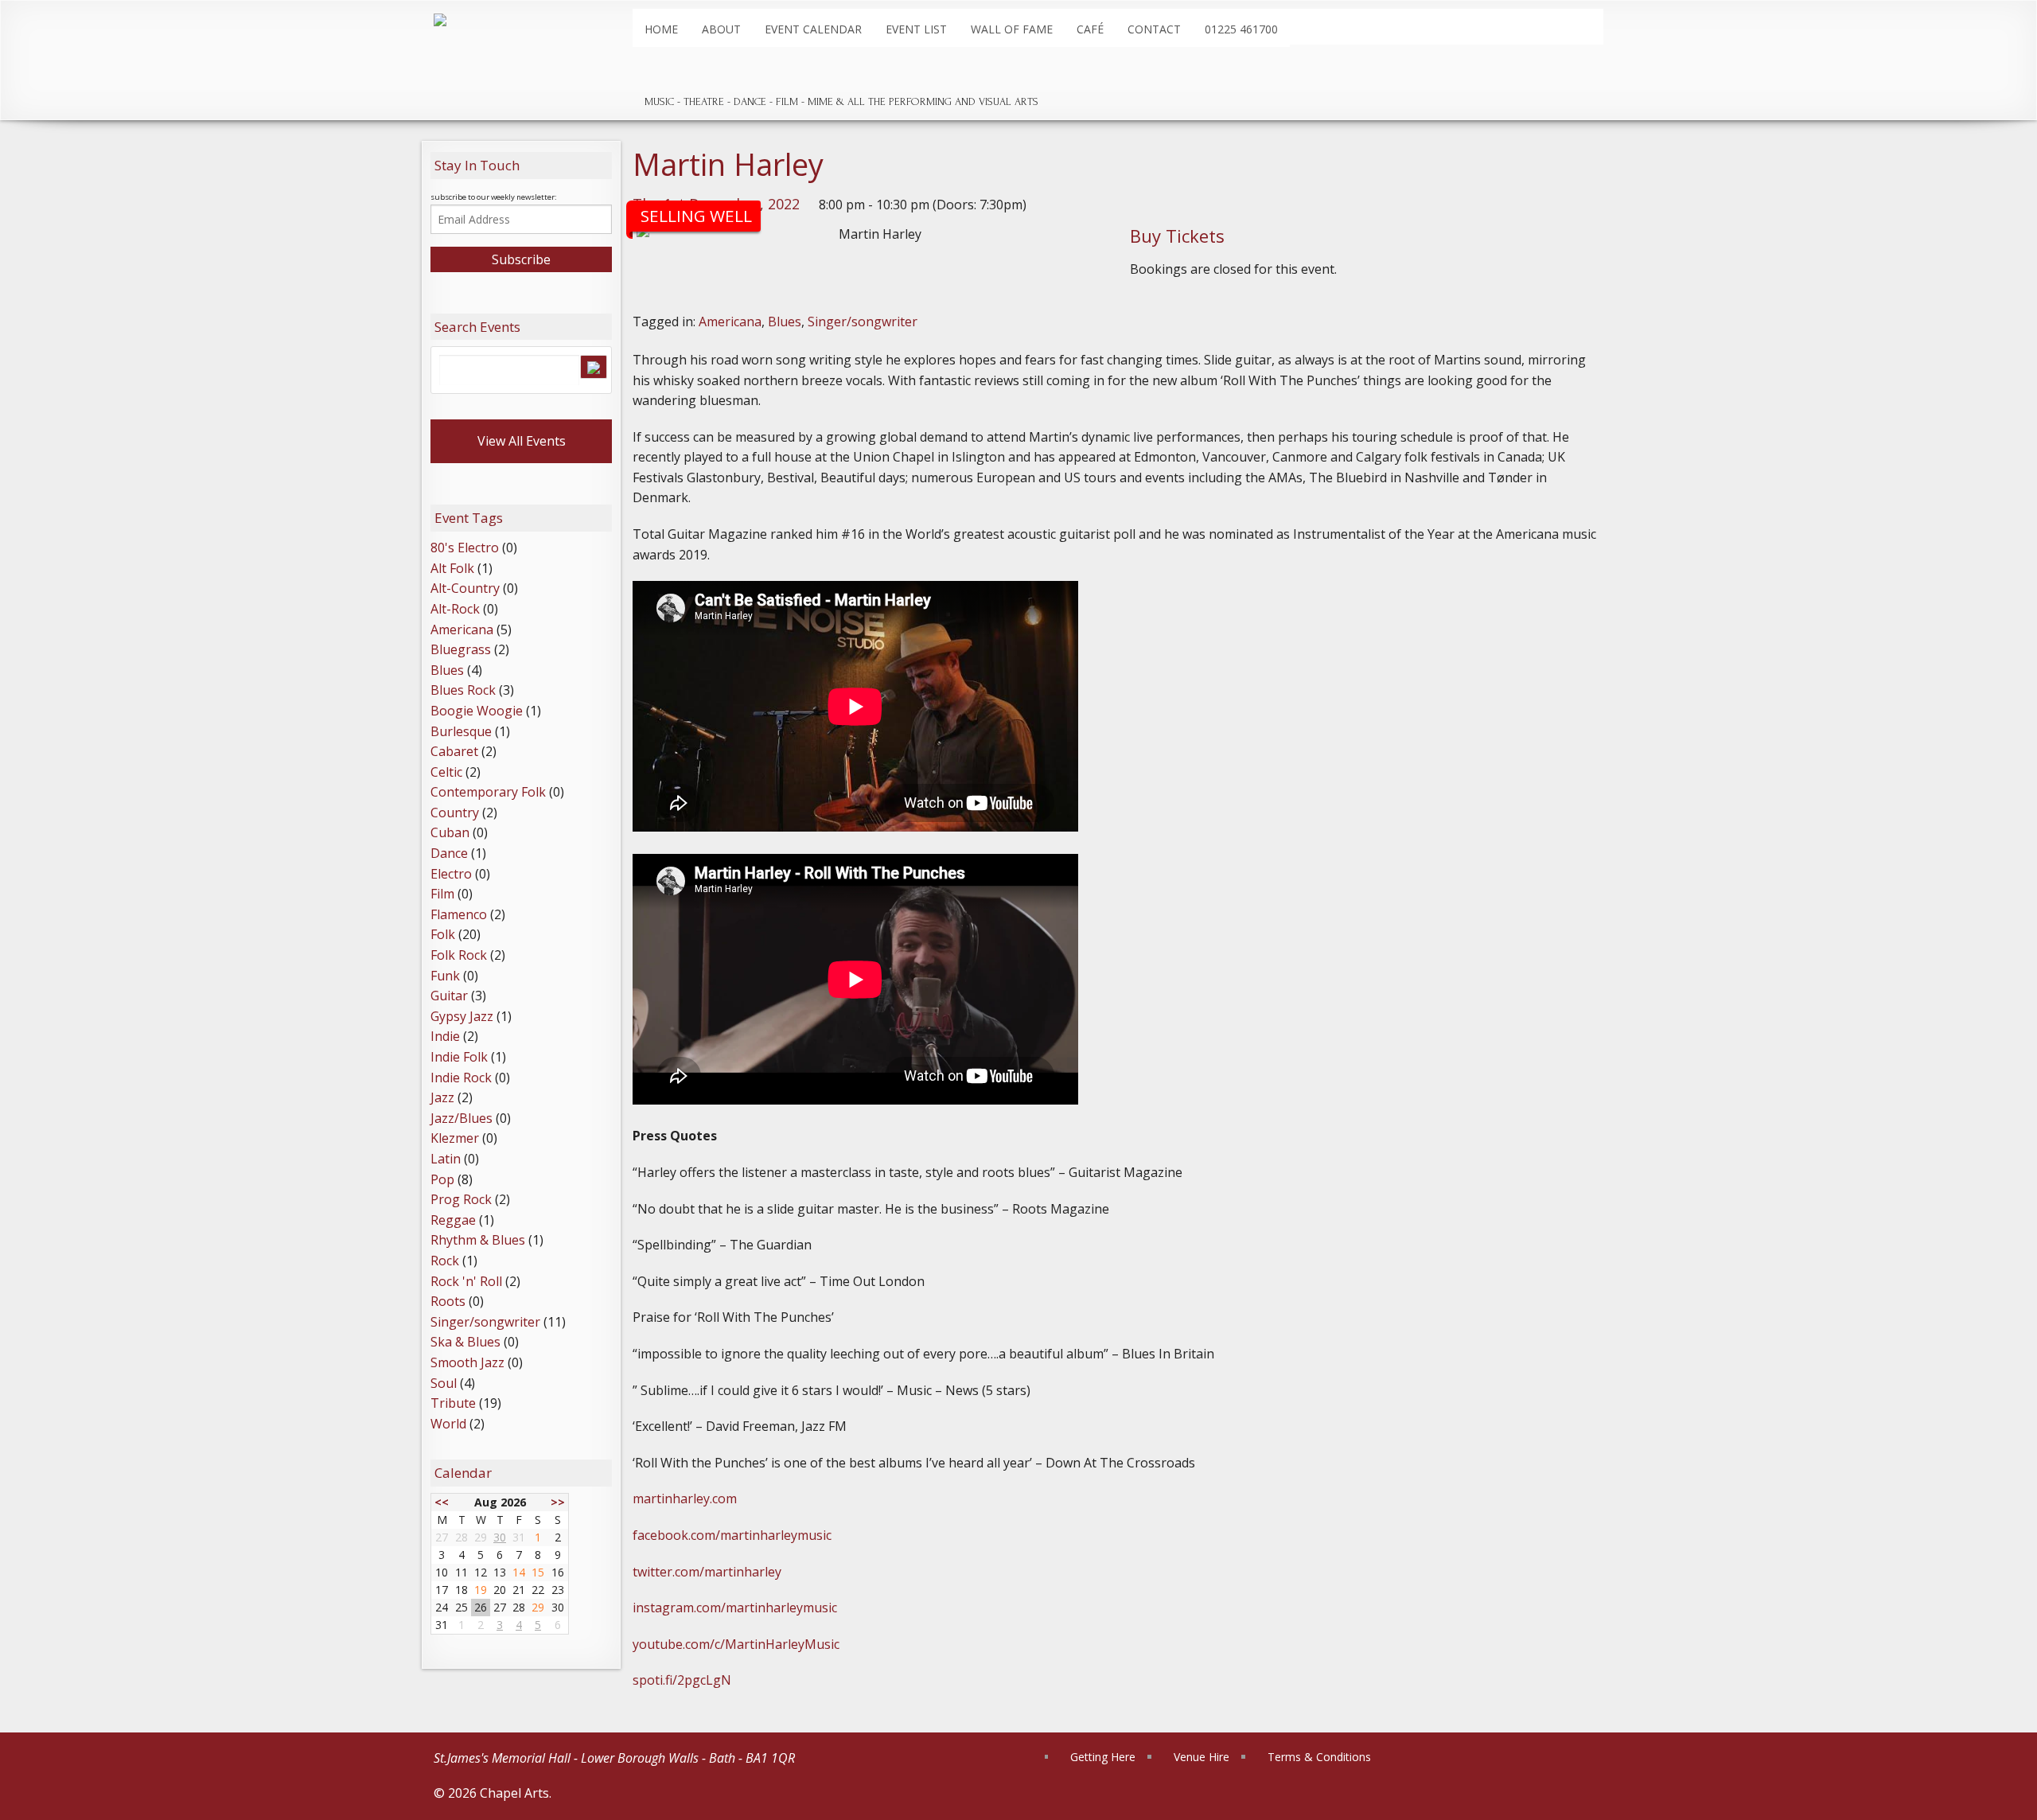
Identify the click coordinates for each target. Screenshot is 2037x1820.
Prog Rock (461, 1199)
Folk (443, 934)
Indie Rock (461, 1078)
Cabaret (454, 751)
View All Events (522, 441)
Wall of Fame (1012, 29)
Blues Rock (463, 690)
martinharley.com (685, 1498)
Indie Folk (459, 1057)
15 (538, 1572)
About (721, 29)
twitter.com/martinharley (707, 1572)
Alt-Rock (455, 609)
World (448, 1424)
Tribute (453, 1403)
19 (481, 1590)
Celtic (446, 772)
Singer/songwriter (863, 322)
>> (558, 1502)
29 (538, 1607)
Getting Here (1103, 1757)
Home (661, 29)
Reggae (453, 1220)
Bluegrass (461, 649)
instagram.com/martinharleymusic (735, 1608)
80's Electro (465, 548)
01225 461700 (1241, 29)
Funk (445, 976)
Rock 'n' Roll (466, 1281)
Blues (785, 322)
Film (442, 894)
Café (1090, 29)
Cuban (450, 832)
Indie (445, 1036)
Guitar (449, 996)
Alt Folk (452, 568)
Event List (916, 29)
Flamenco (459, 914)
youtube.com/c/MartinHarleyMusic (736, 1644)
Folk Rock (459, 955)
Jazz (442, 1097)
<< (442, 1502)
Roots (448, 1301)
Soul (444, 1383)
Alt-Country (465, 588)
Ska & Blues (465, 1342)
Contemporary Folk (488, 792)
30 (500, 1537)
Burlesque (461, 731)
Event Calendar (813, 29)
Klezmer (455, 1138)
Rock (445, 1261)
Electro (451, 874)
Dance (449, 853)
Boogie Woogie (477, 711)
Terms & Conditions (1319, 1757)
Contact (1154, 29)
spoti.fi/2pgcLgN (682, 1680)
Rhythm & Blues (478, 1240)
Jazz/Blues (462, 1118)
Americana (730, 322)
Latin (446, 1159)
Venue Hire (1202, 1757)
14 (519, 1572)
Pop (442, 1179)
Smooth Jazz (467, 1362)
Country (455, 813)
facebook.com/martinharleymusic (732, 1535)
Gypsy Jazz (462, 1016)
